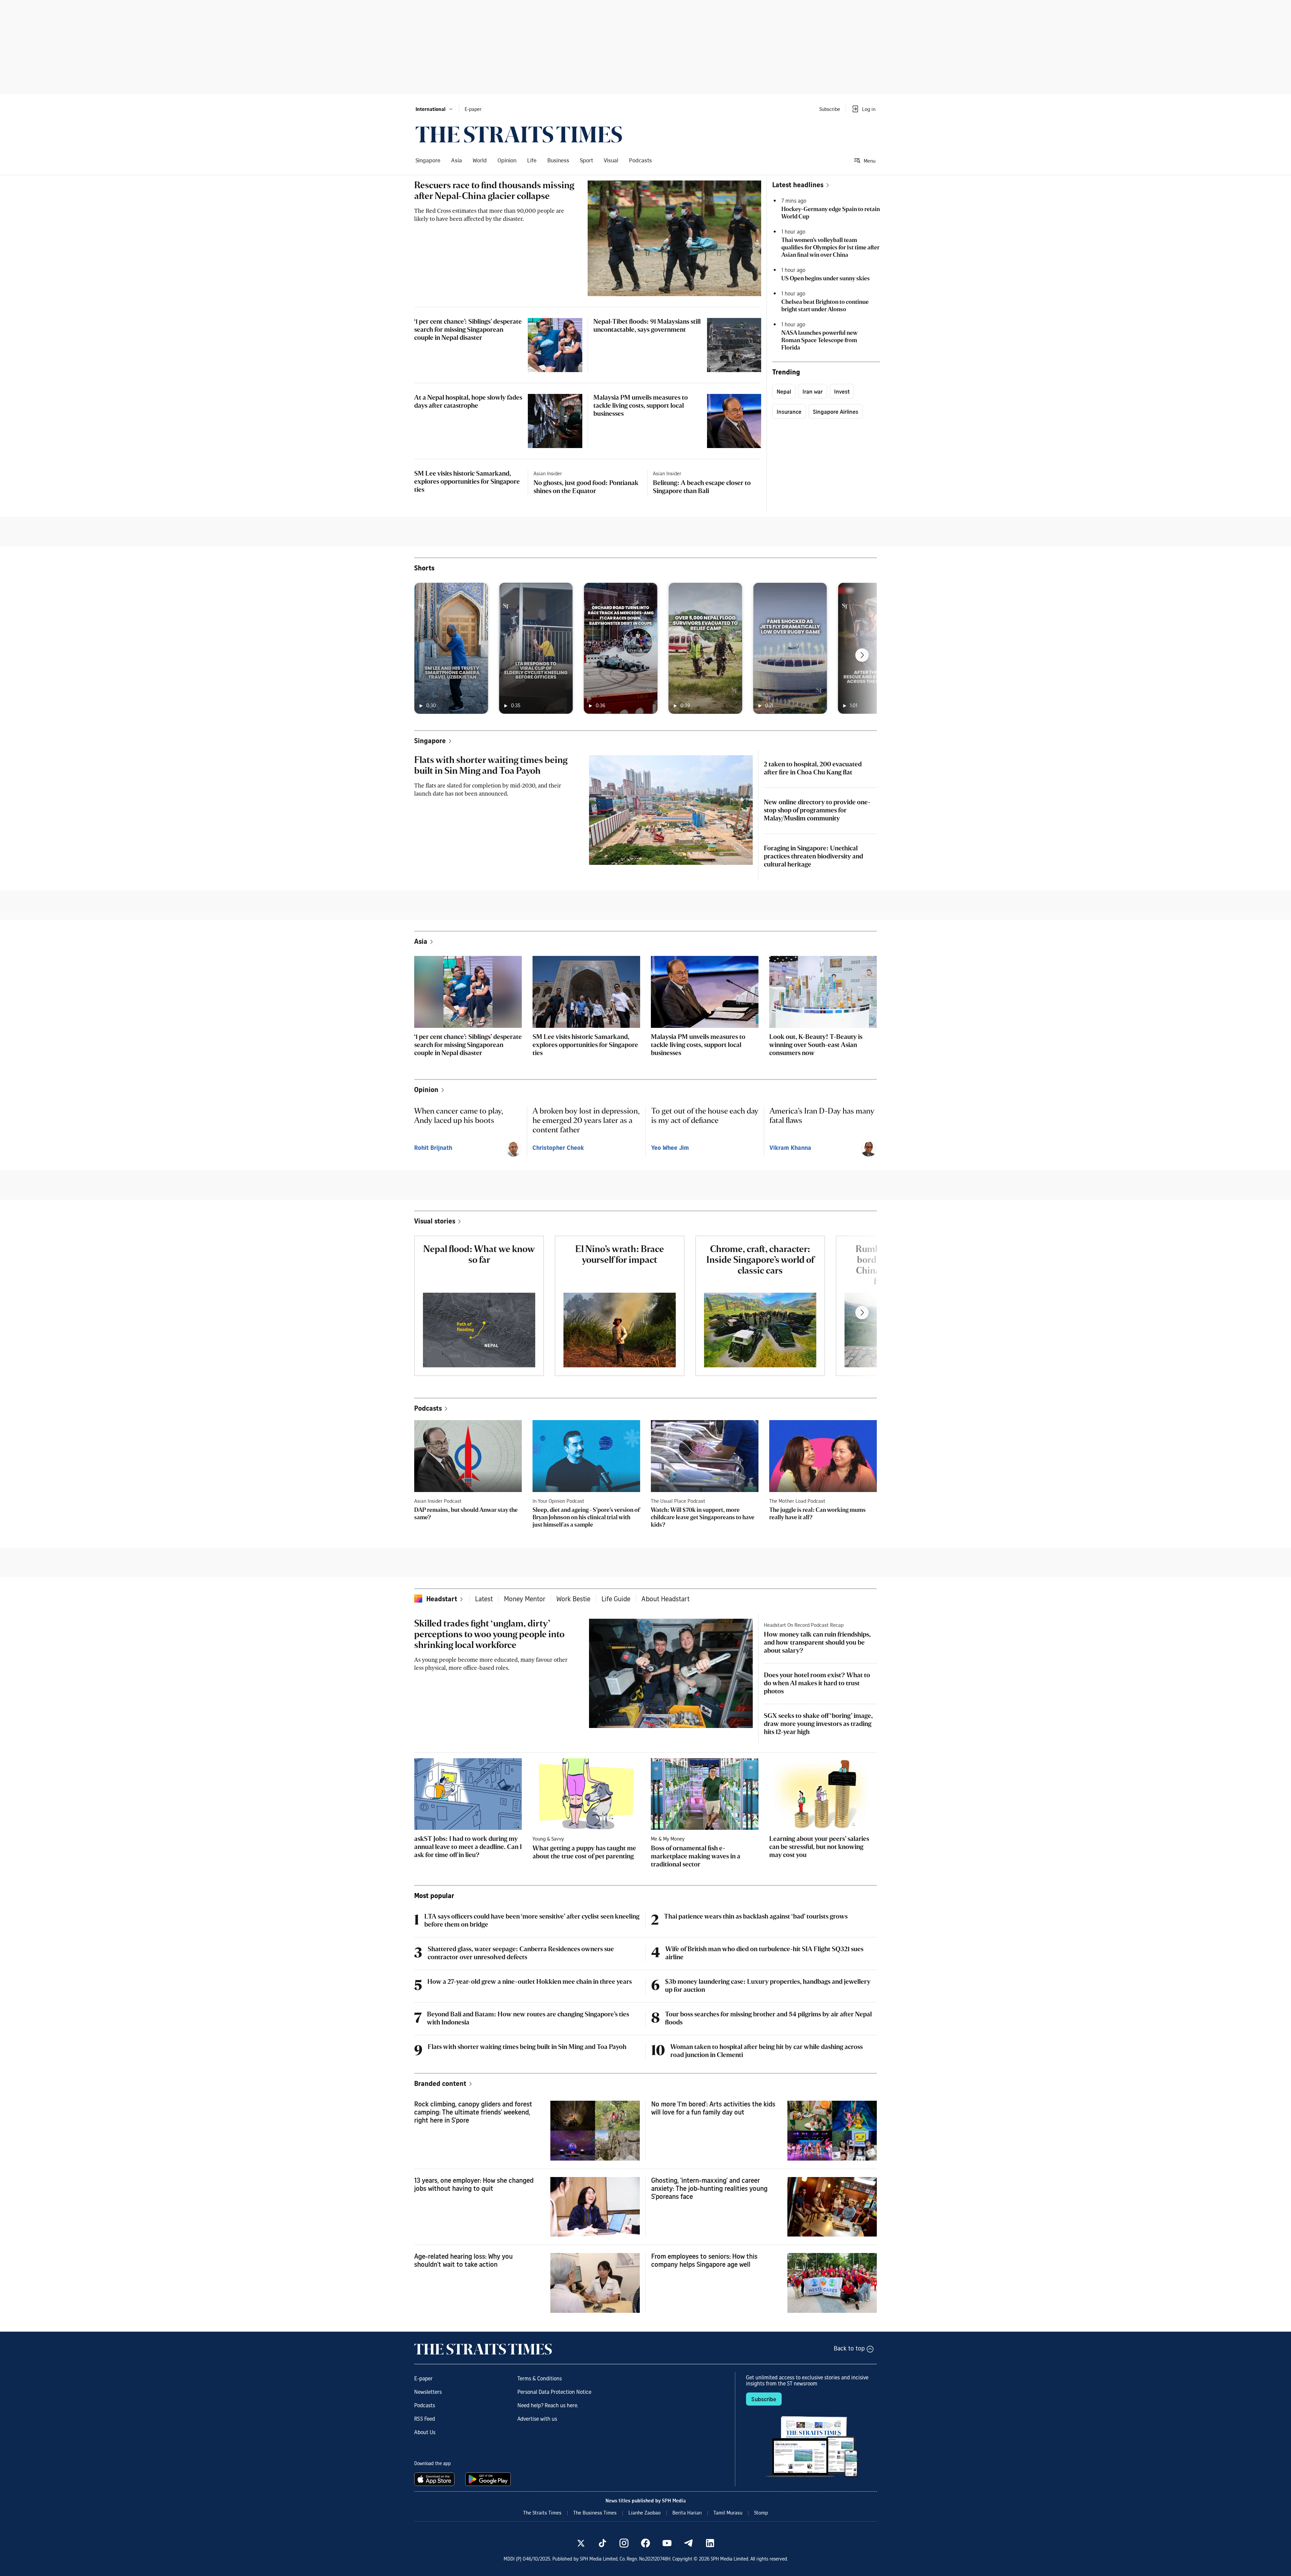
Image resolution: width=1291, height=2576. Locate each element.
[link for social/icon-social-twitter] (581, 2543)
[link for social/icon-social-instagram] (624, 2543)
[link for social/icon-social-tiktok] (602, 2543)
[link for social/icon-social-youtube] (667, 2543)
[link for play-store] (489, 2479)
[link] (519, 134)
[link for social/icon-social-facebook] (645, 2543)
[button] (435, 109)
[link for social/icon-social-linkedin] (710, 2543)
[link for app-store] (436, 2479)
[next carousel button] (862, 655)
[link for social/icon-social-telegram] (689, 2543)
